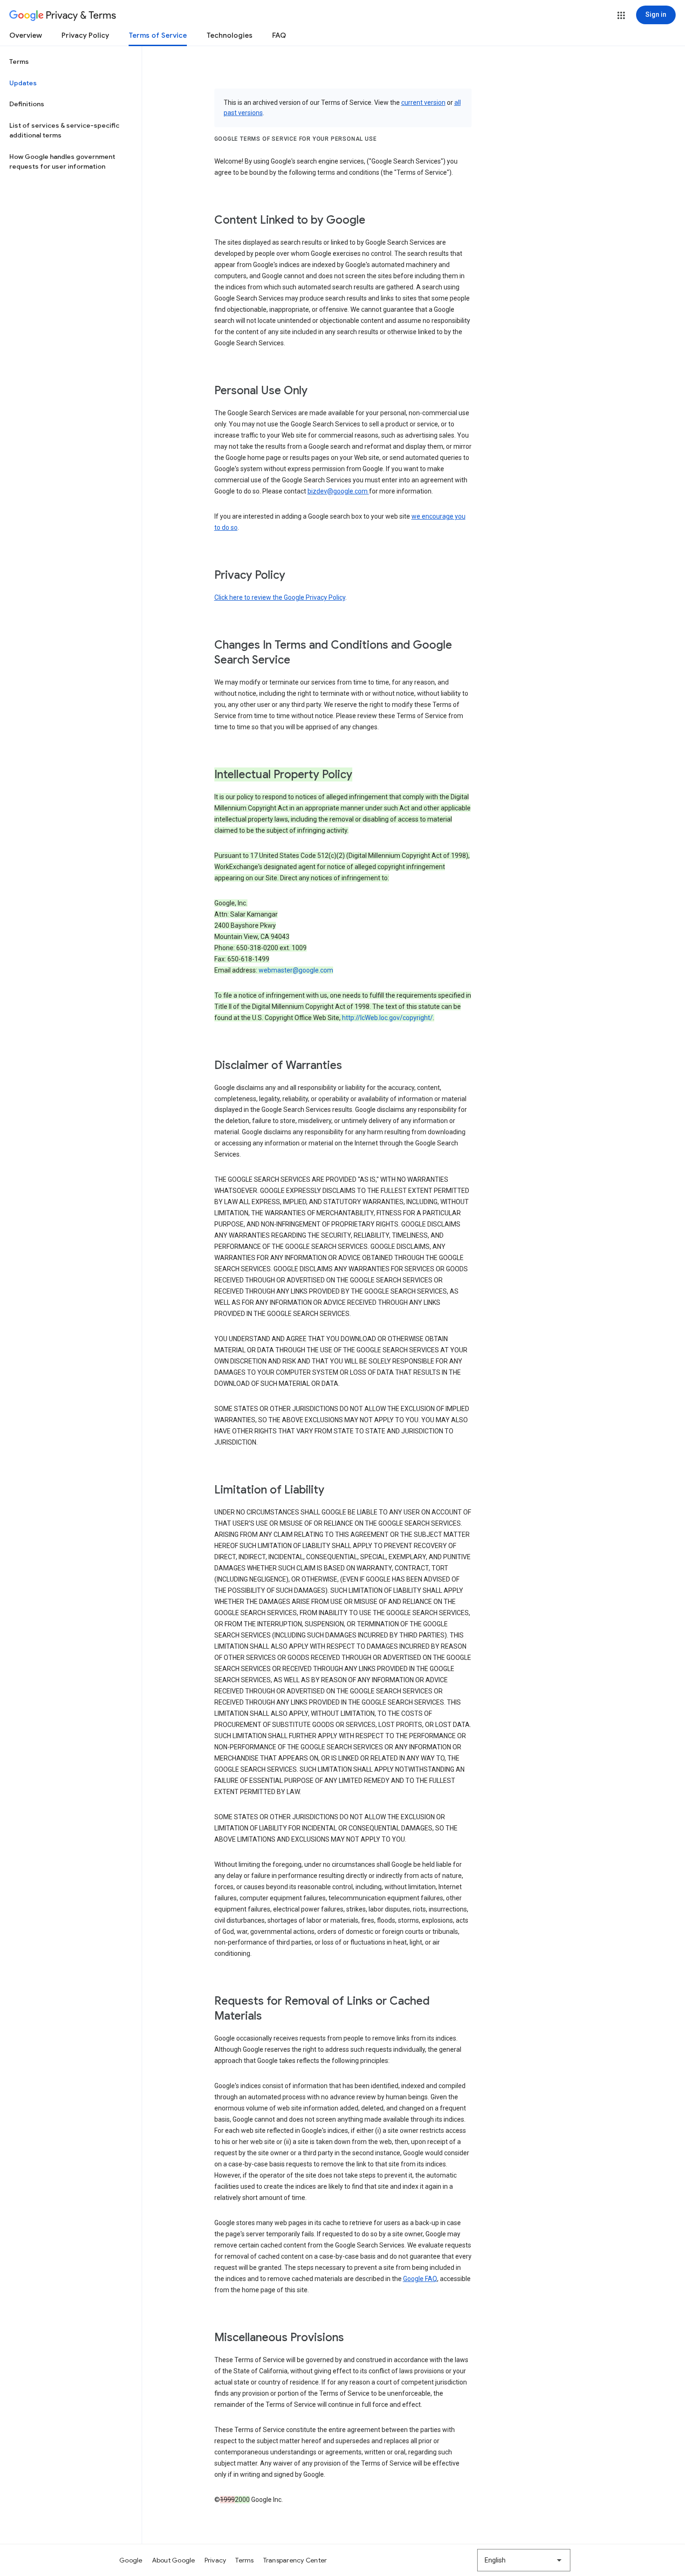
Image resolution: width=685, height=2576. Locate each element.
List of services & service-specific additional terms (64, 130)
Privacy (216, 2560)
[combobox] (524, 2560)
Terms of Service (158, 35)
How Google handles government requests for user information (62, 162)
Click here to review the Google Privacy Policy (280, 597)
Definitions (27, 104)
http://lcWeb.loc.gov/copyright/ (387, 1018)
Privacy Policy (85, 35)
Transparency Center (295, 2560)
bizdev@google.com (338, 491)
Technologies (229, 35)
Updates (23, 83)
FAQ (279, 35)
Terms (19, 62)
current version (423, 103)
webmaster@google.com (296, 970)
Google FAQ (420, 2279)
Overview (26, 35)
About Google (174, 2560)
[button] (621, 15)
